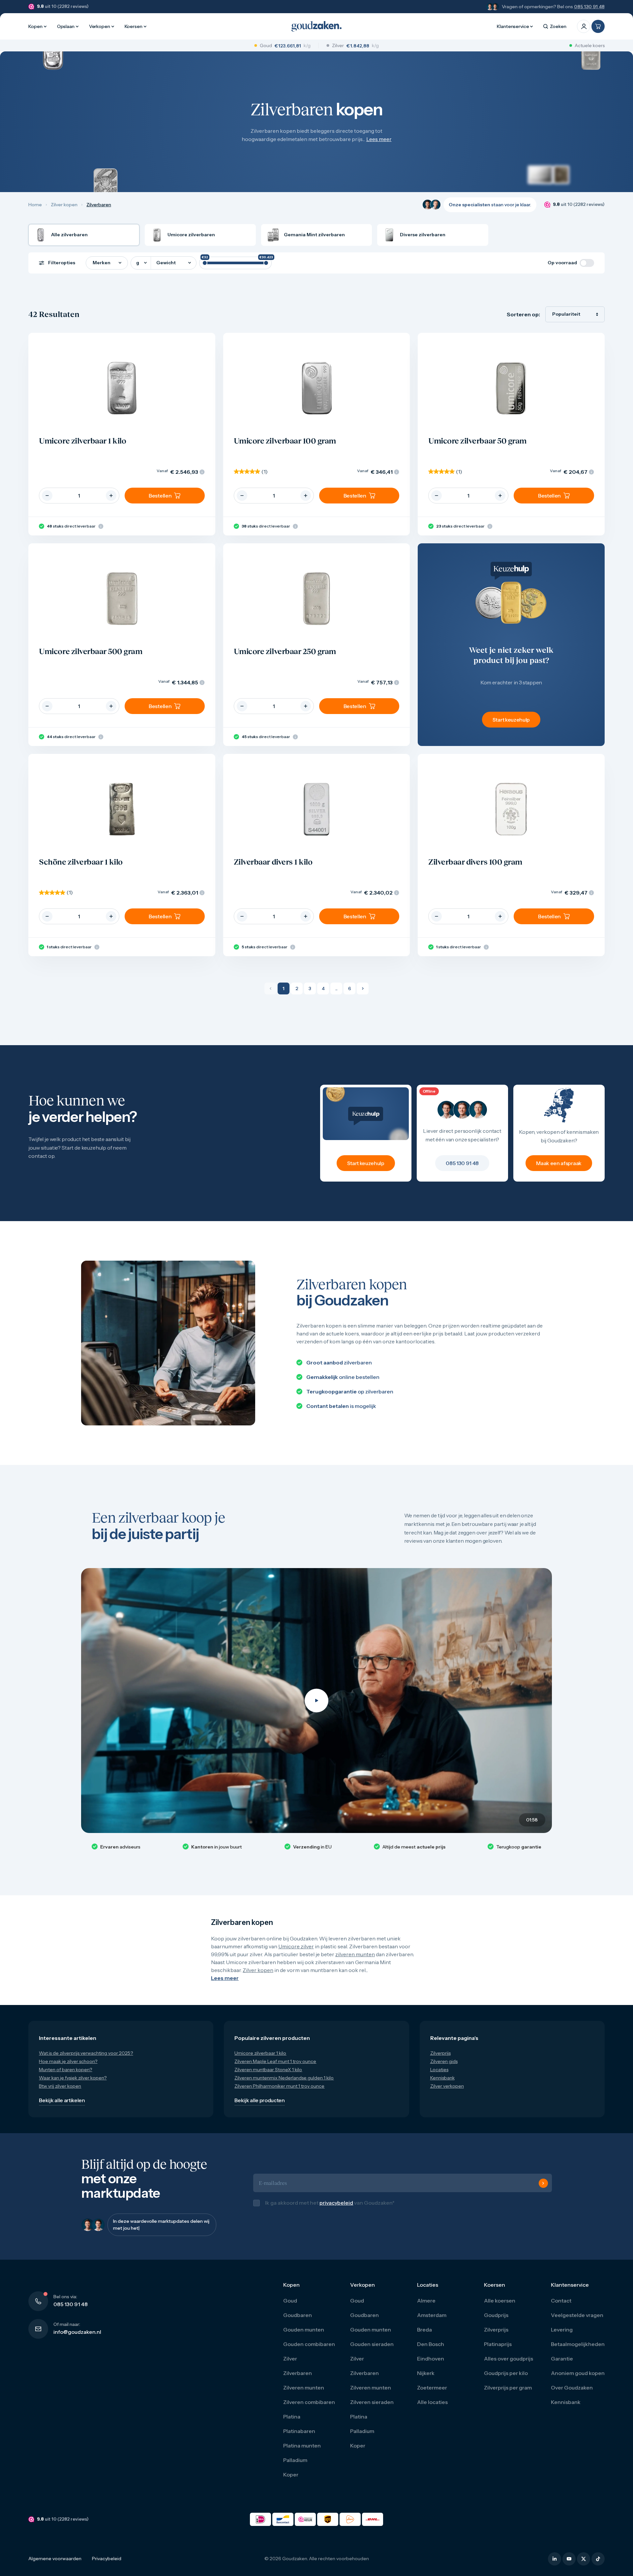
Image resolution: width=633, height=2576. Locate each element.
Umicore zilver (296, 1946)
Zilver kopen (64, 205)
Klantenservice (513, 26)
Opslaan (66, 26)
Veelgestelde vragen (577, 2322)
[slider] (205, 263)
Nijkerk (426, 2380)
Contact (561, 2307)
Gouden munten (304, 2336)
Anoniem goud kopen (578, 2380)
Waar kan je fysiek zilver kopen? (73, 2078)
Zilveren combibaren (309, 2409)
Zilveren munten (304, 2394)
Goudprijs (496, 2322)
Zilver (290, 2365)
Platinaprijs (498, 2351)
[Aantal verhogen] (111, 496)
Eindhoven (431, 2365)
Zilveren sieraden (372, 2409)
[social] (555, 2566)
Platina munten (302, 2452)
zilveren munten (355, 1954)
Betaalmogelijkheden (578, 2351)
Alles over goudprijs (509, 2365)
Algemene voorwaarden (55, 2565)
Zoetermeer (432, 2394)
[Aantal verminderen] (47, 496)
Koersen (134, 26)
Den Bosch (431, 2351)
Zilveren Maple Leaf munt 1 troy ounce (275, 2061)
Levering (562, 2336)
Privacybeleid (107, 2565)
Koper (291, 2481)
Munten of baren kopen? (65, 2070)
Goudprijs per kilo (506, 2380)
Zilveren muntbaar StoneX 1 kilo (268, 2070)
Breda (424, 2336)
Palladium (295, 2467)
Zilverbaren (298, 2380)
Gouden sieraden (372, 2351)
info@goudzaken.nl (77, 2339)
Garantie (562, 2365)
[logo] (316, 26)
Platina (292, 2423)
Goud (290, 2307)
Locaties (439, 2070)
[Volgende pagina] (363, 988)
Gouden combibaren (309, 2351)
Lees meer (379, 139)
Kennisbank (442, 2078)
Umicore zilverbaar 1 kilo (260, 2053)
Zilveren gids (444, 2061)
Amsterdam (432, 2322)
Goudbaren (298, 2322)
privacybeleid (336, 2206)
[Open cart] (598, 26)
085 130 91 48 (589, 7)
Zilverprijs (440, 2053)
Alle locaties (432, 2409)
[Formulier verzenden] (543, 2187)
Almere (426, 2307)
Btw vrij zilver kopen (60, 2086)
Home (35, 205)
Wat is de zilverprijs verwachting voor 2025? (86, 2053)
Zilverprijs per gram (508, 2394)
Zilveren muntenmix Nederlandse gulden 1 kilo (284, 2078)
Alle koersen (500, 2307)
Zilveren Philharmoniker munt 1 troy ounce (279, 2086)
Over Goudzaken (572, 2394)
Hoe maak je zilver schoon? (68, 2061)
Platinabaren (299, 2438)
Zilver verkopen (447, 2086)
